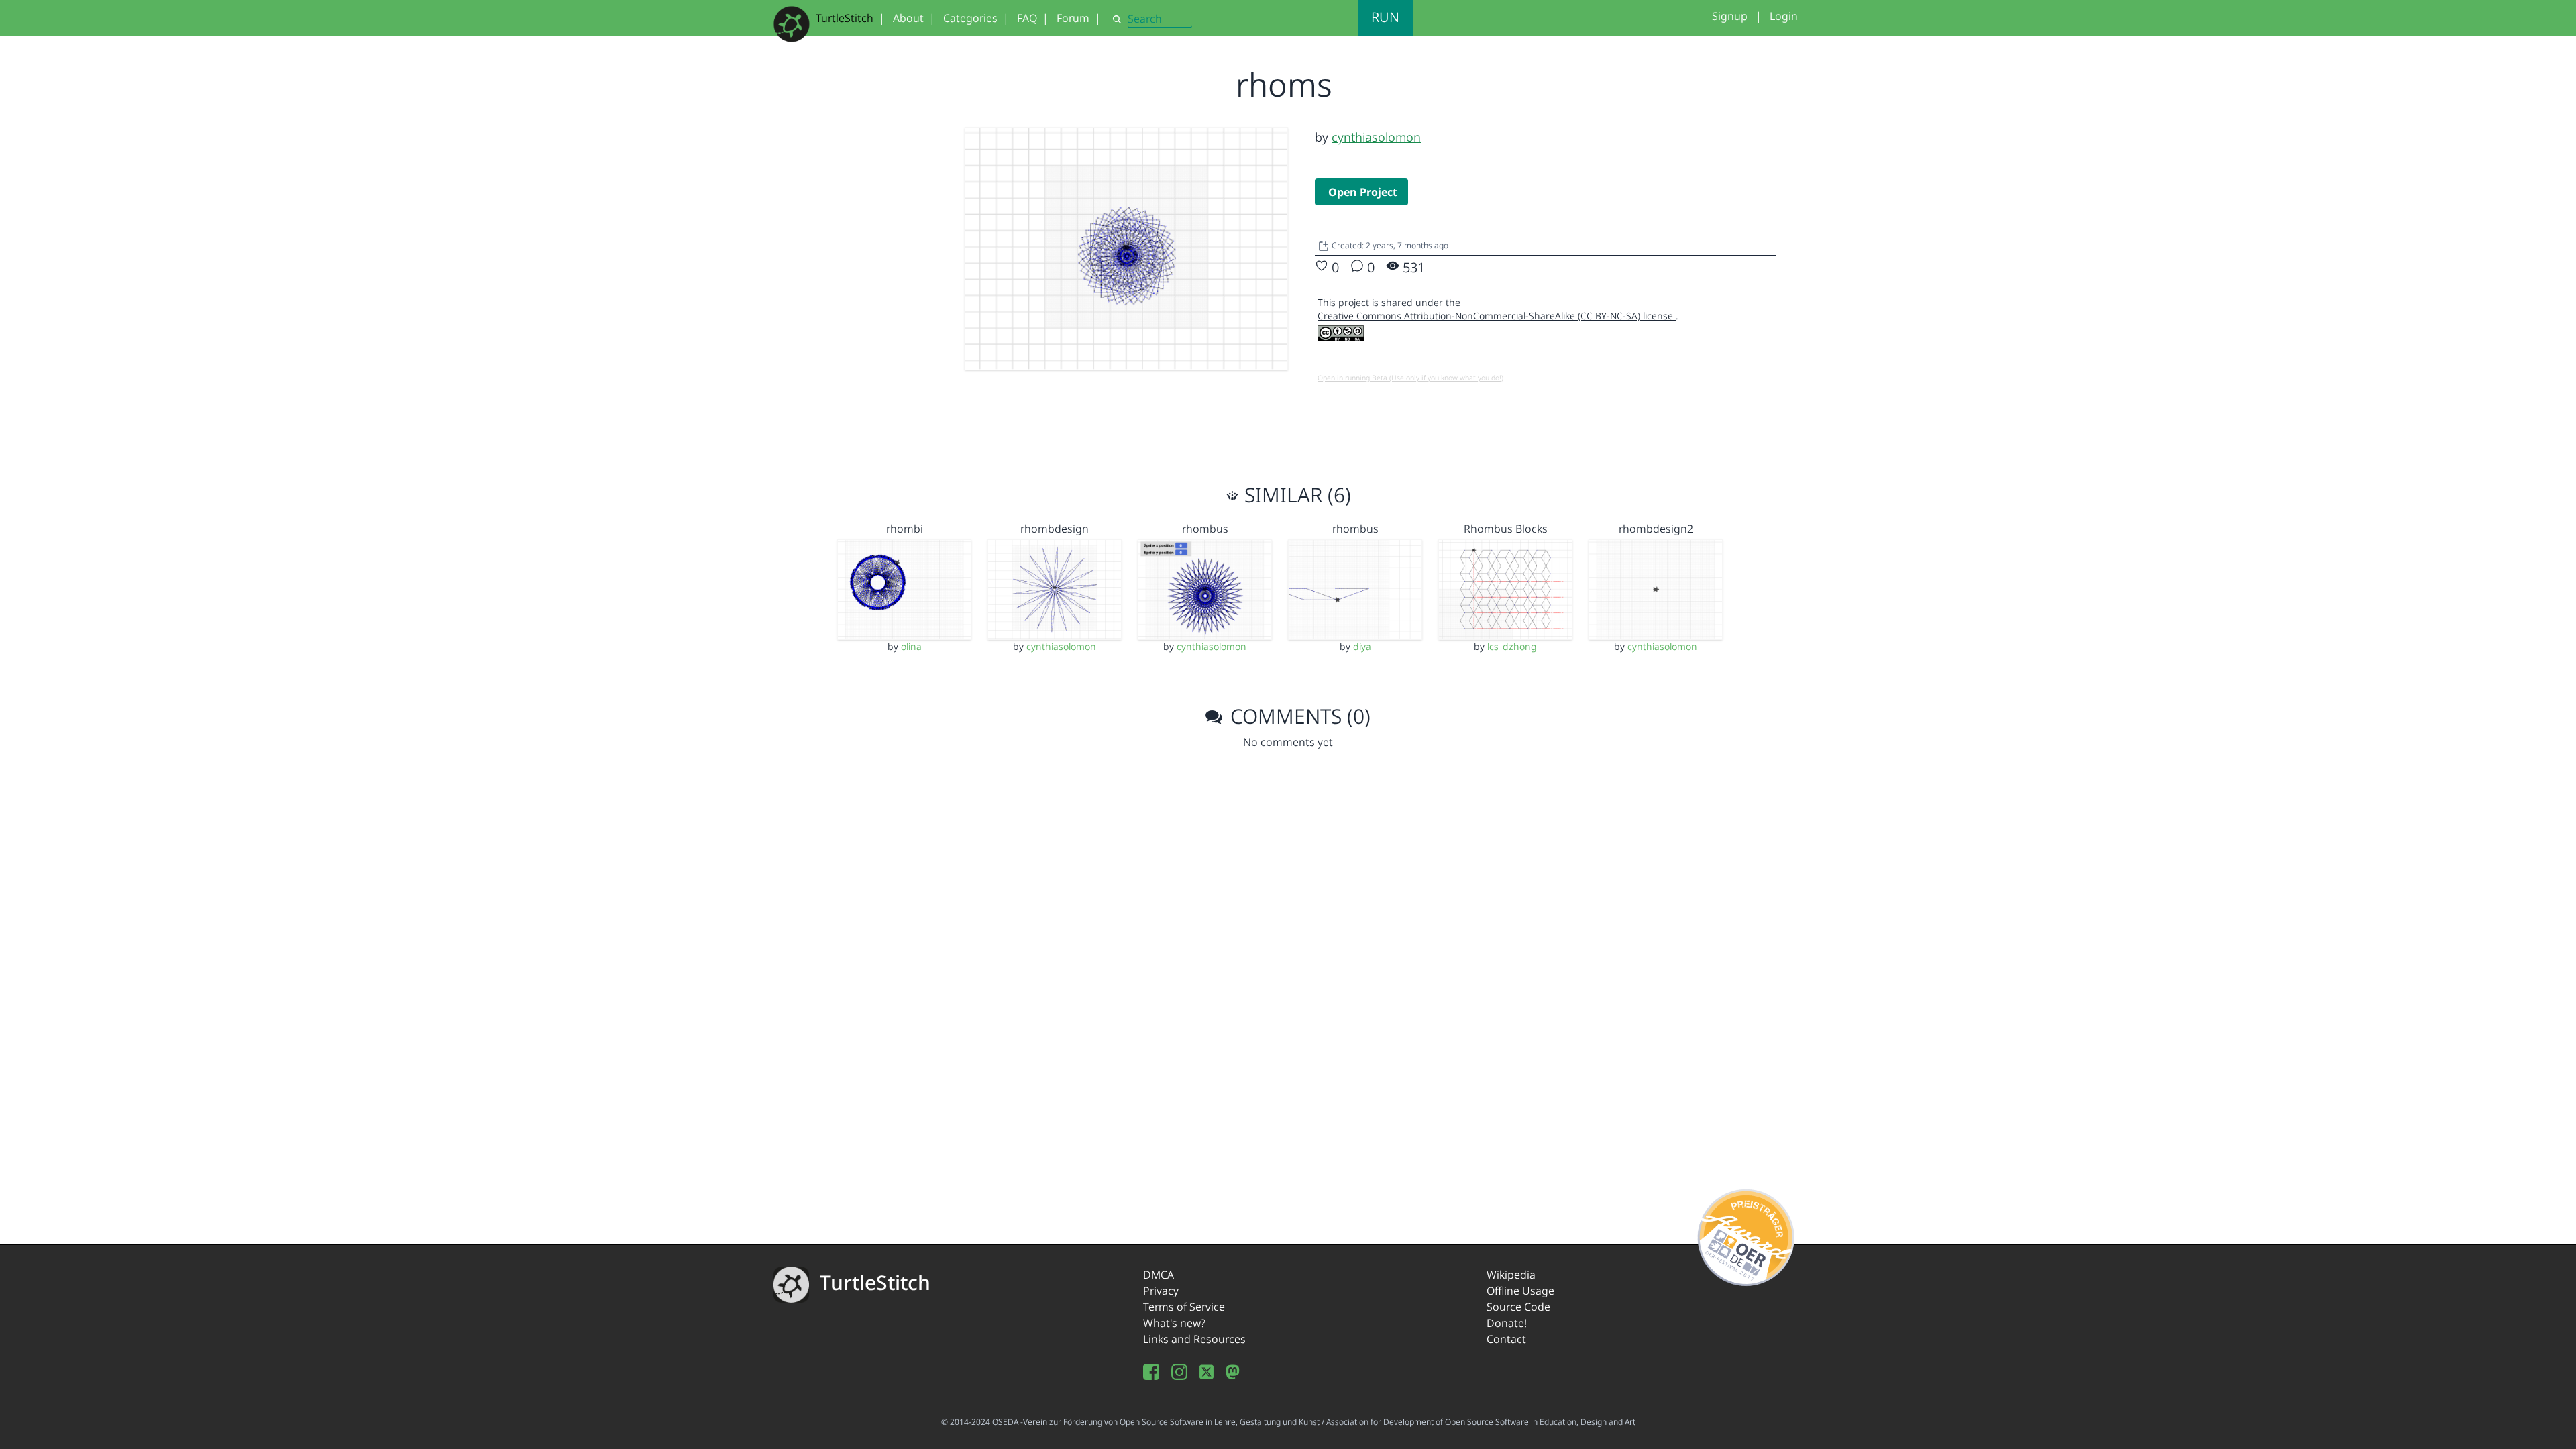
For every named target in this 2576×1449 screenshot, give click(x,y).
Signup (1730, 16)
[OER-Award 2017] (1747, 1235)
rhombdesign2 (1656, 529)
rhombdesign (1055, 529)
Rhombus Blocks (1506, 529)
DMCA (1159, 1275)
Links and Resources (1194, 1339)
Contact (1506, 1339)
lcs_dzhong (1512, 646)
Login (1784, 16)
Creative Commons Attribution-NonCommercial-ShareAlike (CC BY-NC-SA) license (1497, 316)
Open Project (1363, 192)
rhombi (905, 529)
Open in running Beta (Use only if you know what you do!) (1410, 378)
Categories (970, 18)
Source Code (1518, 1307)
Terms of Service (1184, 1307)
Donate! (1507, 1323)
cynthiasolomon (1376, 137)
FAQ (1027, 18)
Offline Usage (1520, 1291)
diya (1362, 646)
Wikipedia (1511, 1275)
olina (911, 646)
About (908, 18)
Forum (1073, 18)
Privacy (1161, 1291)
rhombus (1205, 529)
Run (1385, 17)
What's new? (1174, 1323)
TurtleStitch (845, 18)
